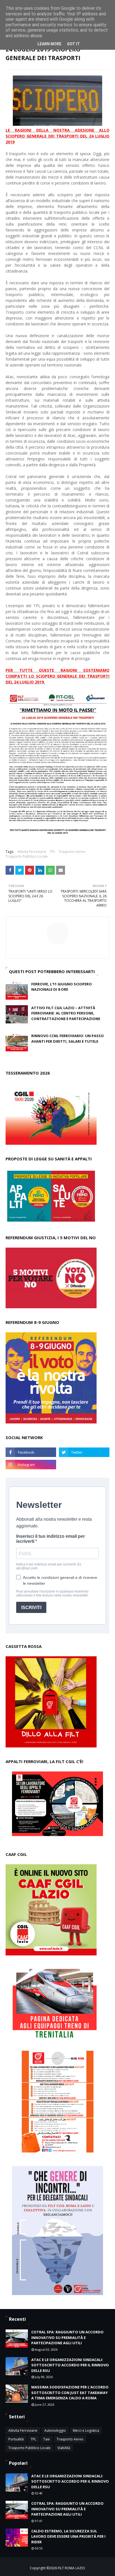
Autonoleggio (55, 2430)
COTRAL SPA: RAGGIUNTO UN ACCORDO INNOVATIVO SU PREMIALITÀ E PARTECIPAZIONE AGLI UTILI (67, 2337)
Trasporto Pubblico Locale (27, 856)
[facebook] (31, 1452)
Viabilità (64, 2448)
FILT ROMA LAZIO (71, 2568)
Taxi (46, 2439)
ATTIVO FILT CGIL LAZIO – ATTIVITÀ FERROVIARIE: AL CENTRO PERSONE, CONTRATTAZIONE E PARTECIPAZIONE (66, 1013)
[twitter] (84, 1452)
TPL (52, 852)
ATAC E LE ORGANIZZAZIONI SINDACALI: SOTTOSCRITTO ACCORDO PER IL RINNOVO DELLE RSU (70, 2365)
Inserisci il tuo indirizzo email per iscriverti (51, 1539)
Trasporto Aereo (72, 852)
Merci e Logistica (86, 2430)
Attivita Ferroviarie (32, 852)
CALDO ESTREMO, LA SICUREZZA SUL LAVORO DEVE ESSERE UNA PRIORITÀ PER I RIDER (68, 2536)
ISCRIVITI (31, 1608)
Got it (73, 44)
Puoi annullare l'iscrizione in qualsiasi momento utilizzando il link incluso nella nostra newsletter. (52, 1593)
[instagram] (31, 1465)
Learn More (49, 44)
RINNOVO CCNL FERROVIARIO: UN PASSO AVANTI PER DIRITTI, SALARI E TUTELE (68, 1039)
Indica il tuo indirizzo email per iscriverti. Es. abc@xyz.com (49, 1566)
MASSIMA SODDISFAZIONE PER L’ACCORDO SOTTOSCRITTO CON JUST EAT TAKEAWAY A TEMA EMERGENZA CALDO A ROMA (70, 2392)
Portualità (16, 2439)
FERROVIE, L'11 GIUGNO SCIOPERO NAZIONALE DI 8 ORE (62, 987)
